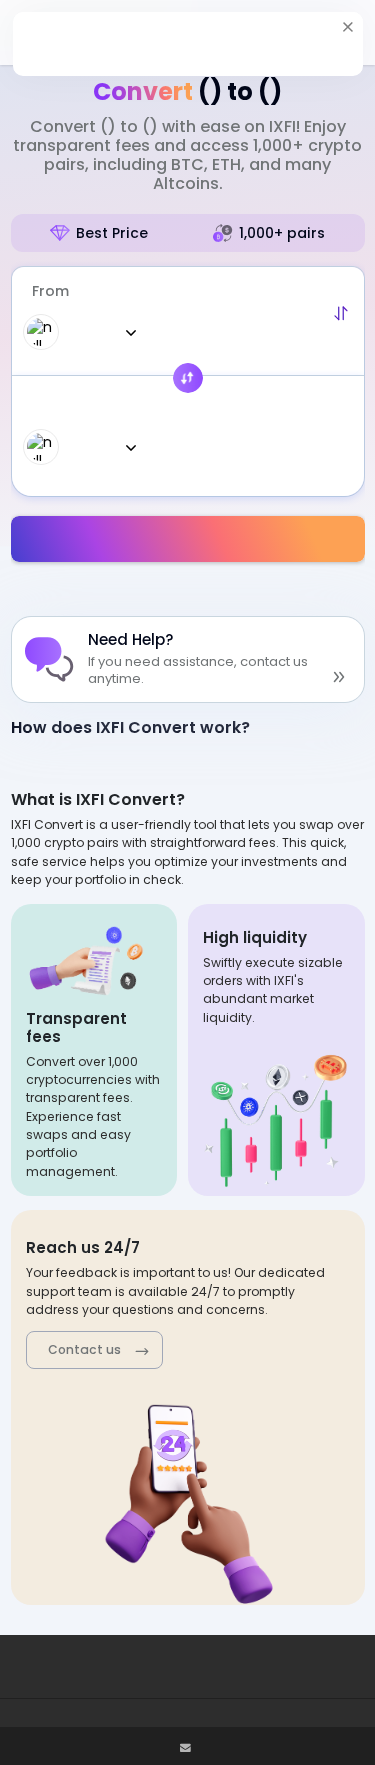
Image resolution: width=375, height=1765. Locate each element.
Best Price (112, 233)
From (50, 291)
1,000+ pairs (282, 233)
